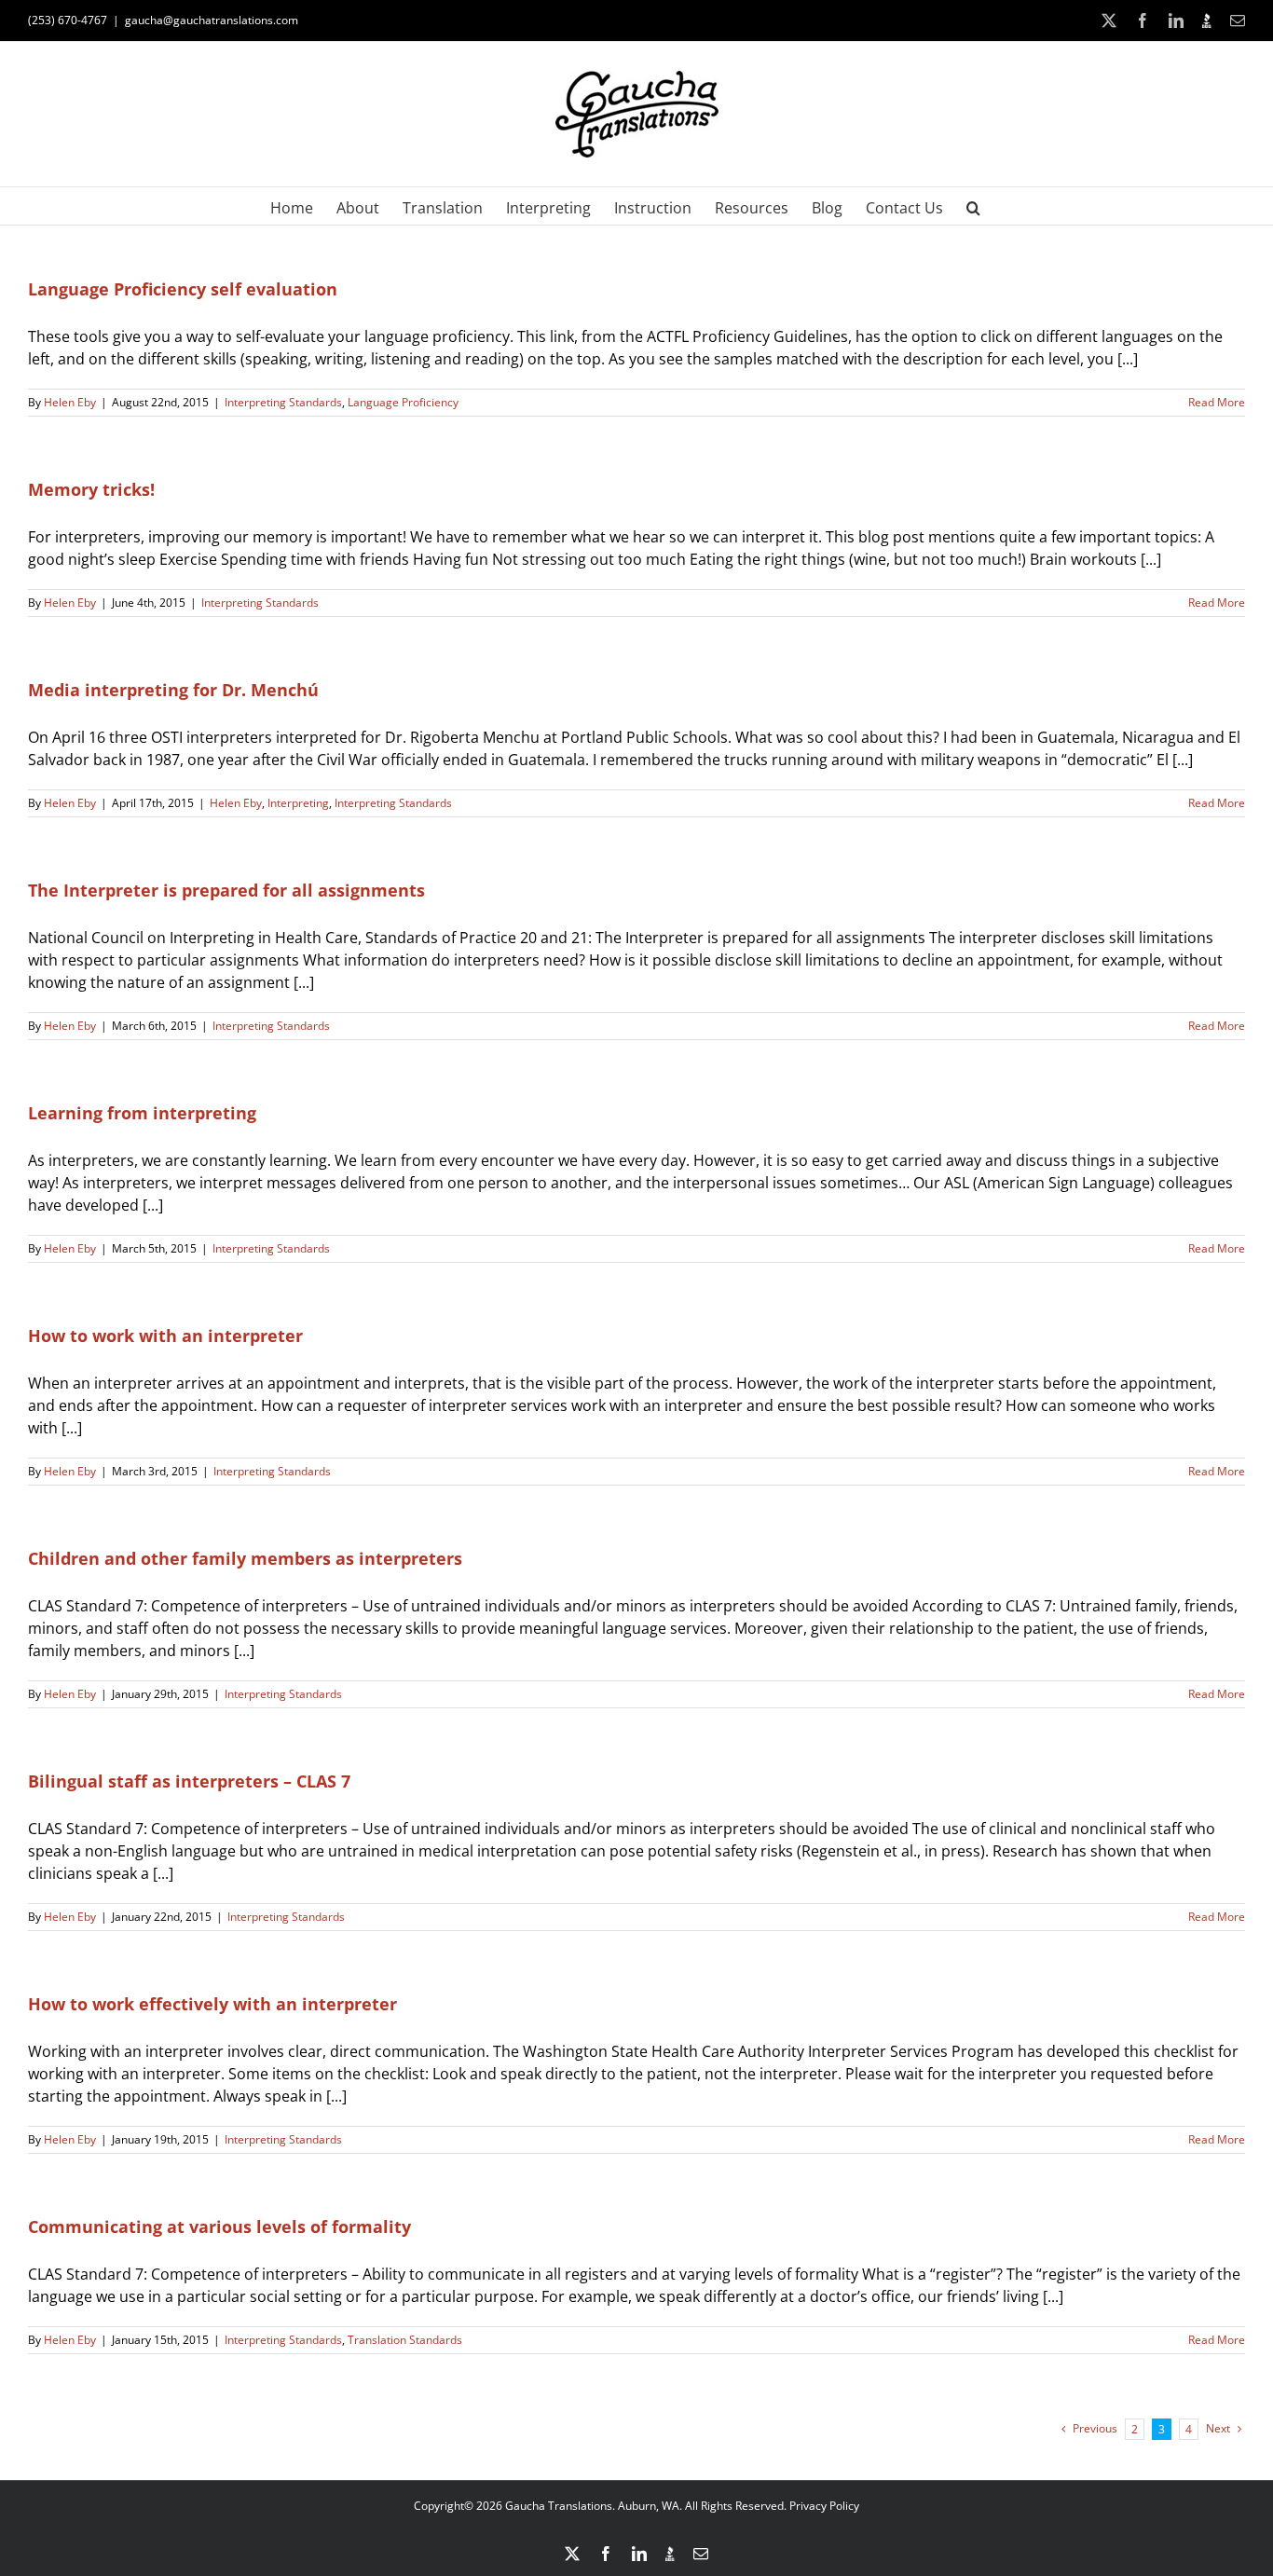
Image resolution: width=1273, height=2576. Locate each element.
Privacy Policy (824, 2506)
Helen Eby (70, 402)
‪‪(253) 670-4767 (68, 20)
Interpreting (298, 803)
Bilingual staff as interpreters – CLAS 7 (189, 1781)
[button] (973, 206)
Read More (1217, 402)
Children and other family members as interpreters (245, 1558)
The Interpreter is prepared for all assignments (226, 890)
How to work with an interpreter (165, 1336)
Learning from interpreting (142, 1113)
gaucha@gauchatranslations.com (212, 20)
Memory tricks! (91, 489)
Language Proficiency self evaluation (183, 289)
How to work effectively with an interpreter (212, 2004)
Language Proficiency (403, 402)
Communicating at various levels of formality (219, 2227)
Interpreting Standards (283, 402)
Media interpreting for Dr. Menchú (173, 690)
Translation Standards (405, 2340)
